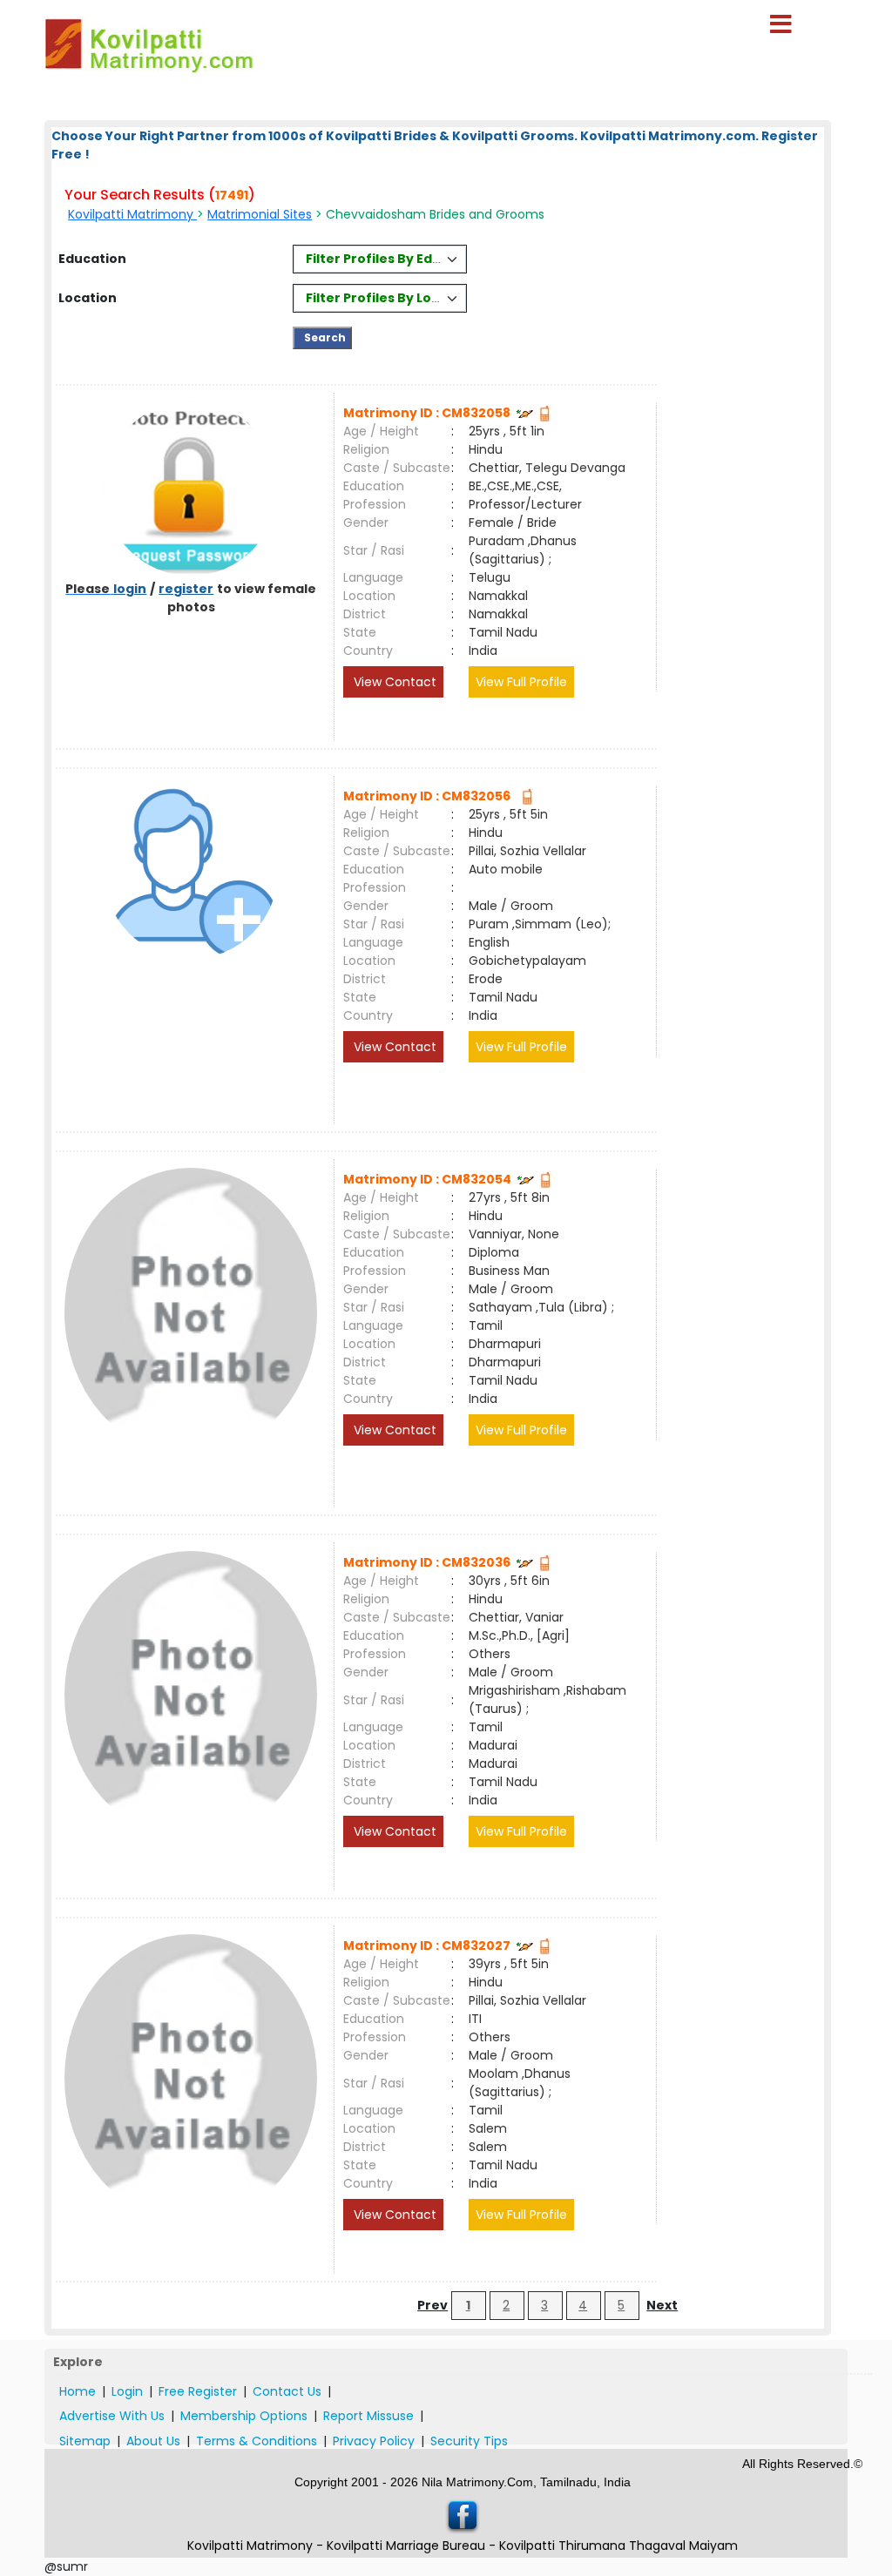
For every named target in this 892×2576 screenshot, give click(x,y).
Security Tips (469, 2441)
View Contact (393, 682)
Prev (432, 2305)
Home (78, 2391)
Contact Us (287, 2391)
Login (127, 2391)
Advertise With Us (112, 2416)
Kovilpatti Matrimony (132, 214)
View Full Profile (521, 682)
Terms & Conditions (257, 2441)
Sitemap (85, 2441)
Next (662, 2305)
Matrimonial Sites (260, 214)
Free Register (198, 2391)
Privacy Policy (374, 2441)
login (130, 589)
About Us (153, 2441)
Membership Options (244, 2416)
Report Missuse (368, 2416)
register (186, 589)
